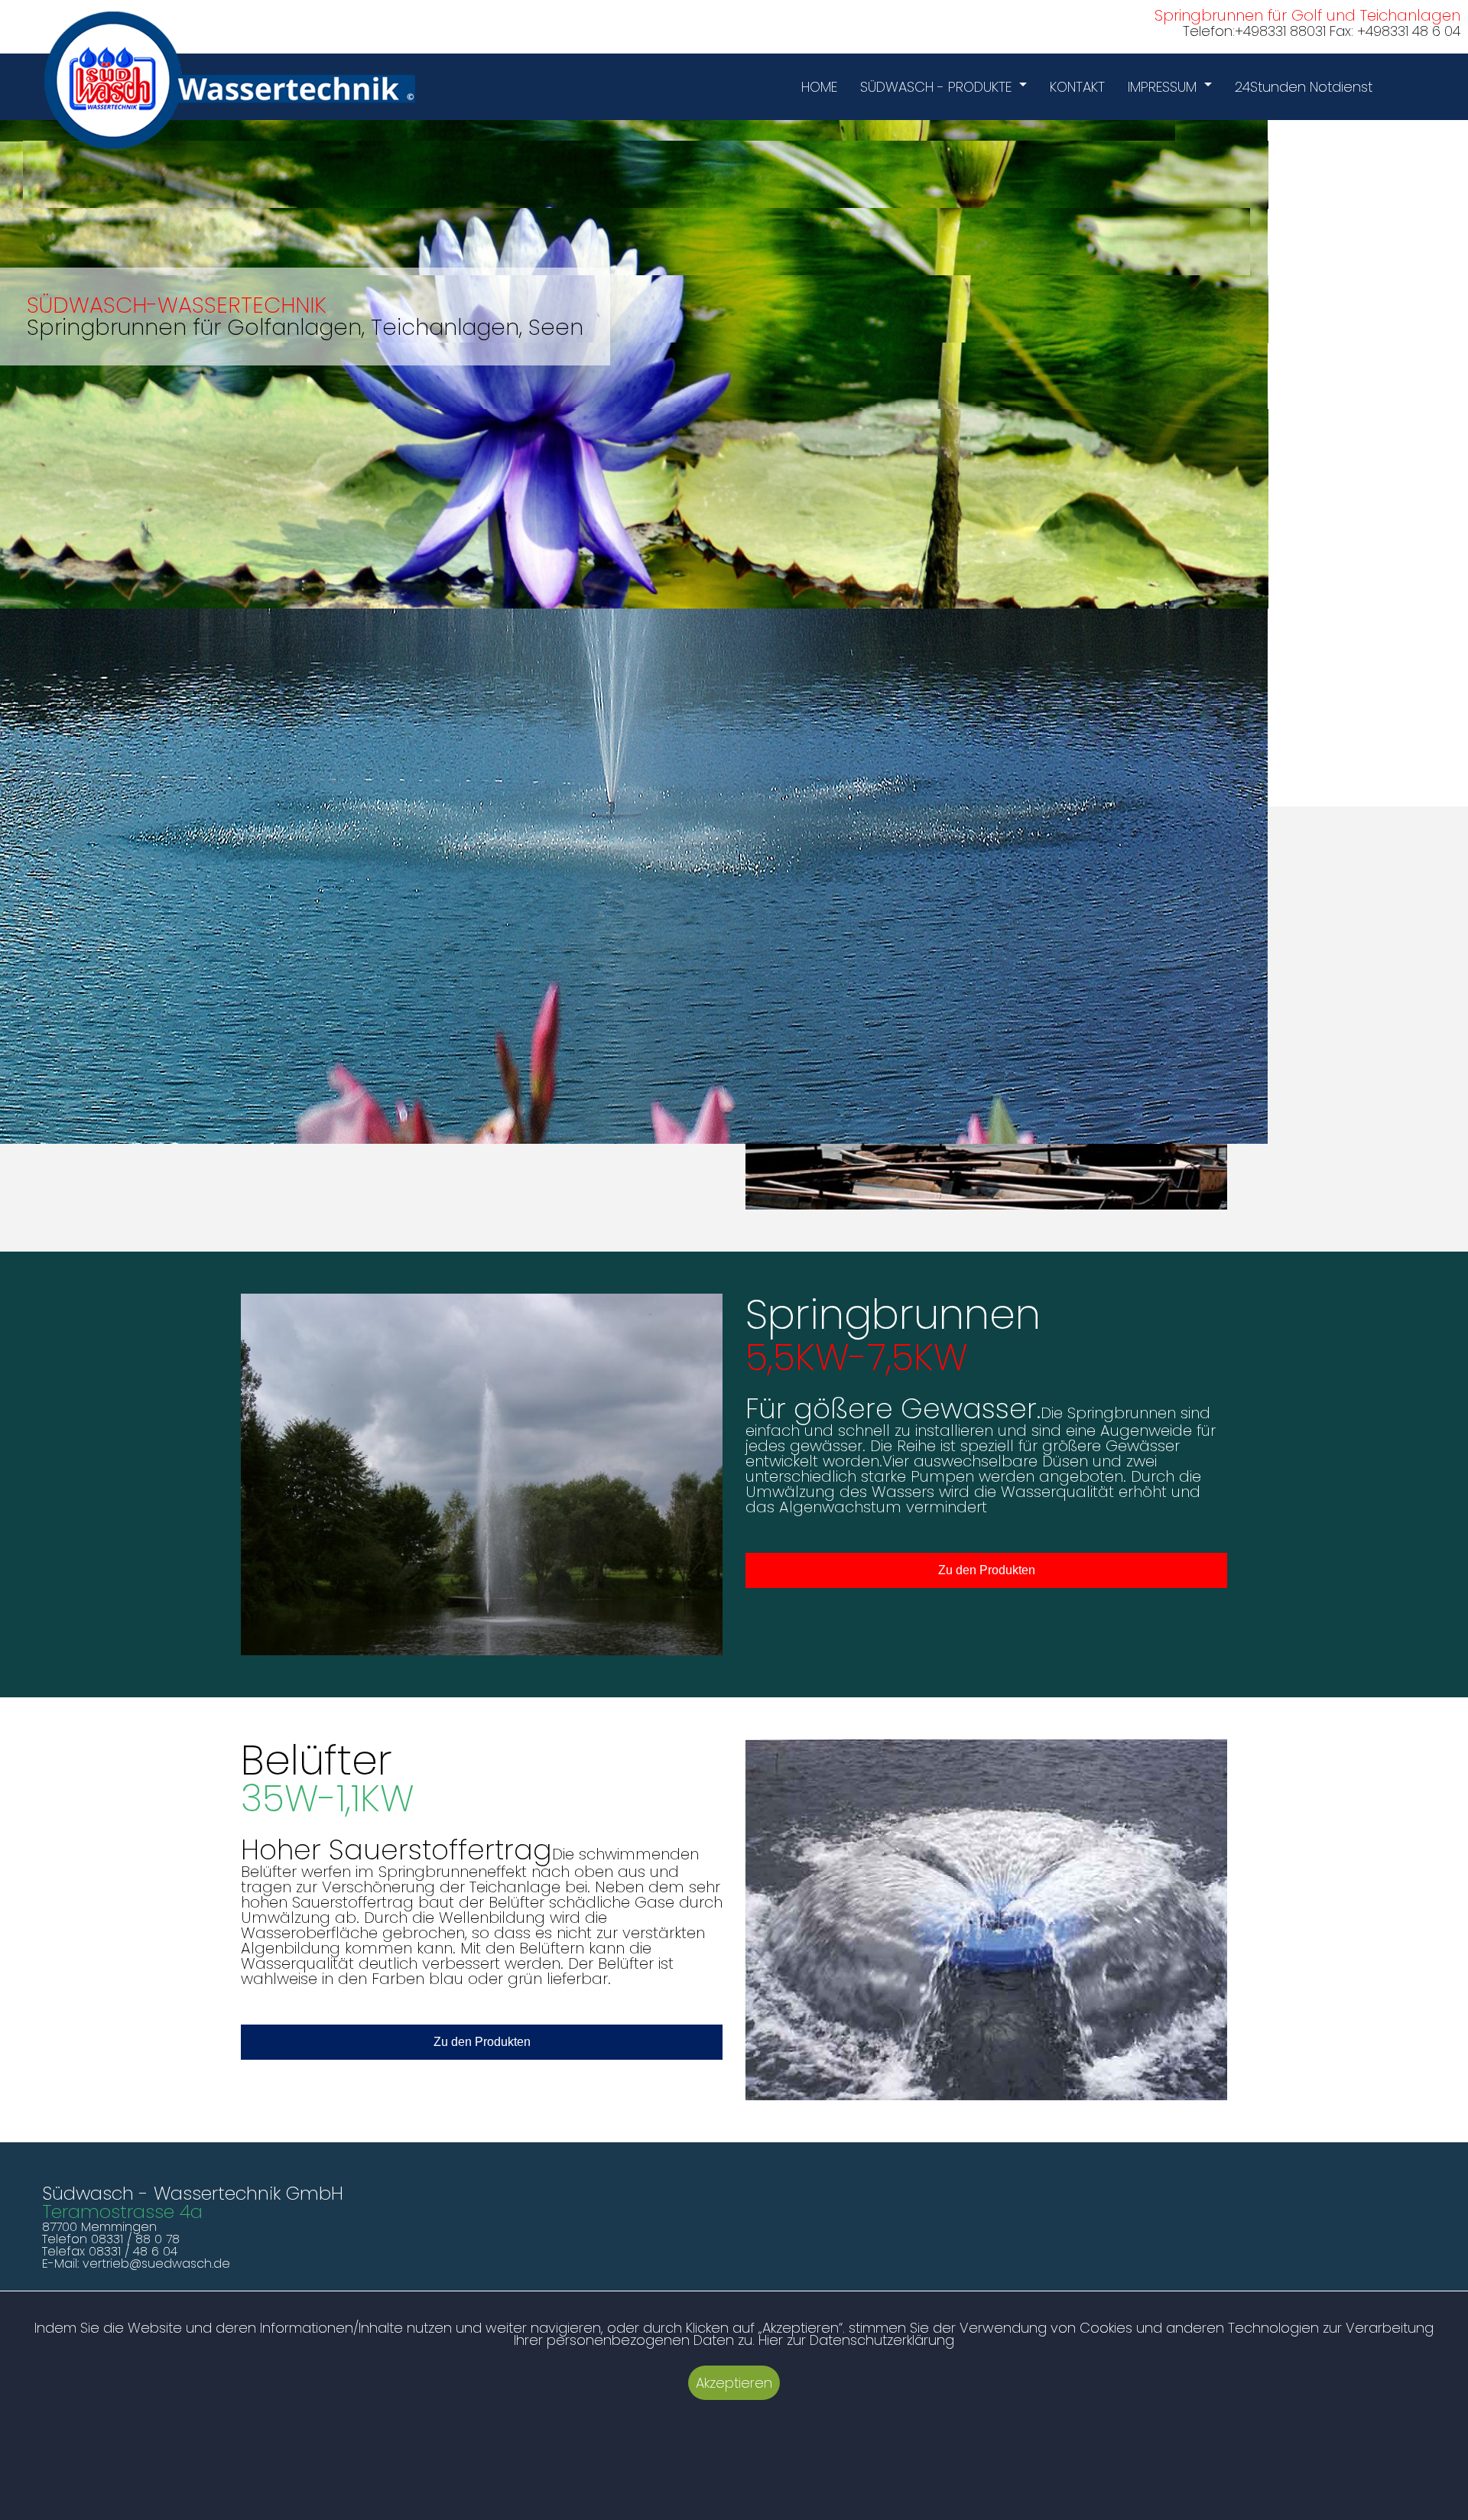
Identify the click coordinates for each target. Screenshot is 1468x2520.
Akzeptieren (734, 2383)
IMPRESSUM (1162, 87)
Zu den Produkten (987, 1570)
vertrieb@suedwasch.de (156, 2263)
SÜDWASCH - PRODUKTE (936, 87)
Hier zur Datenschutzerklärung (856, 2340)
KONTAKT (1077, 87)
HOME (819, 87)
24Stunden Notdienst (1304, 87)
